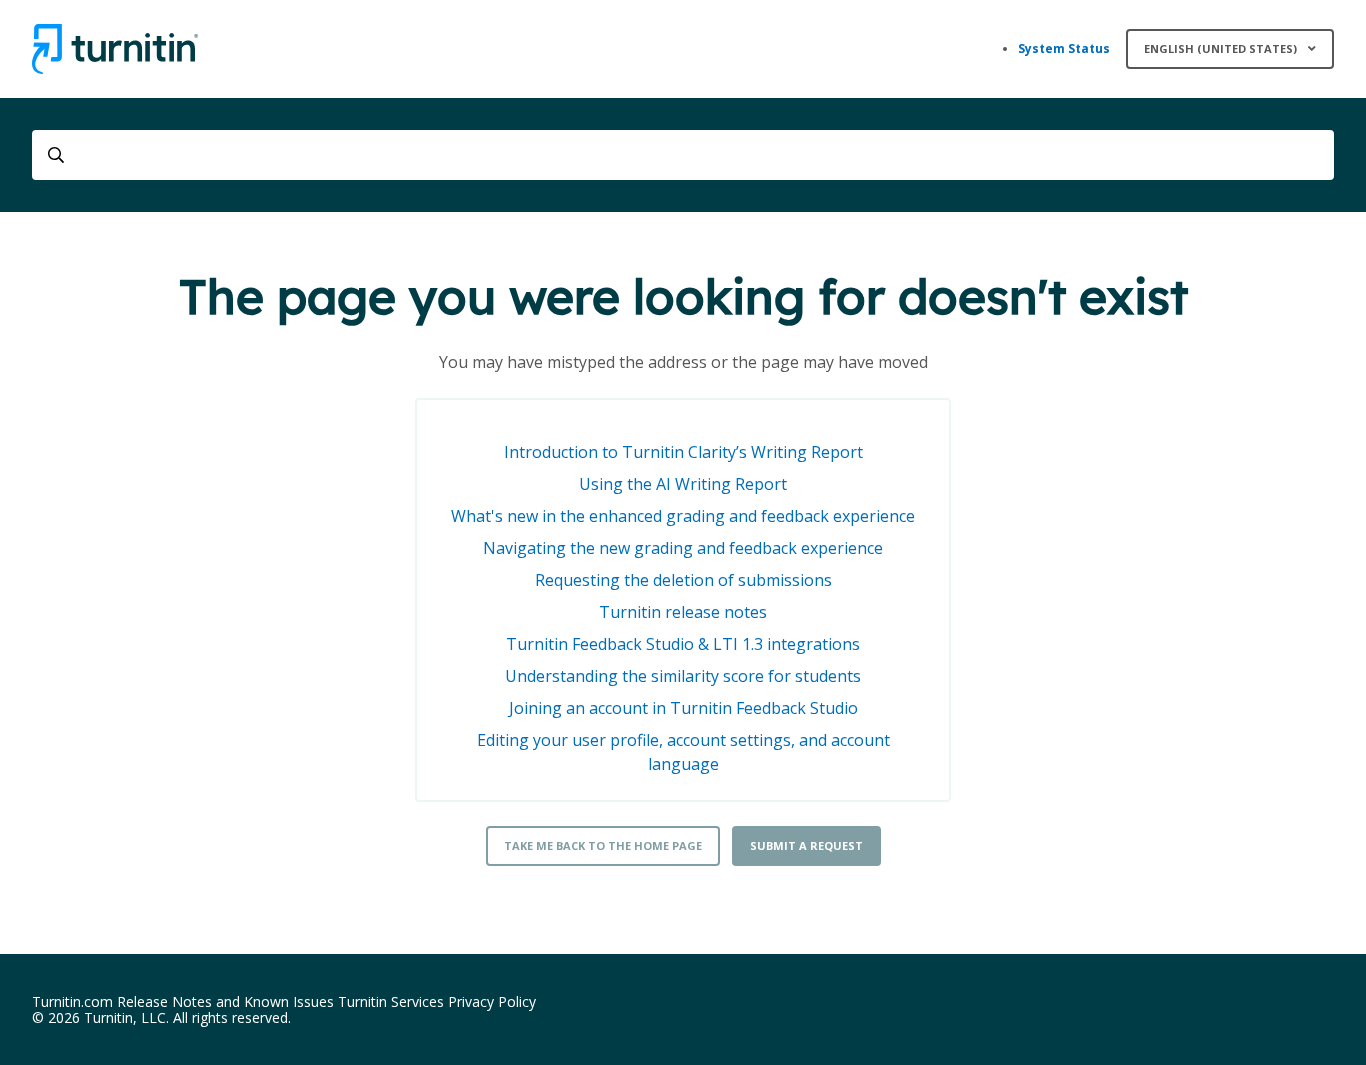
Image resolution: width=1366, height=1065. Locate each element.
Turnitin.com (72, 1001)
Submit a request (806, 845)
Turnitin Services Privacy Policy (437, 1001)
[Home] (115, 49)
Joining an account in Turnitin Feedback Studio (683, 708)
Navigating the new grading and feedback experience (683, 548)
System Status (1064, 48)
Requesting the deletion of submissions (683, 580)
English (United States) (1222, 48)
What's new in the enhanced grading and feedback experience (683, 516)
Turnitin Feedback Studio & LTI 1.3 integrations (683, 644)
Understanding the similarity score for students (683, 676)
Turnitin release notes (683, 612)
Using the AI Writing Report (683, 484)
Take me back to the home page (603, 845)
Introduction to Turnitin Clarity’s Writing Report (683, 452)
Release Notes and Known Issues (225, 1001)
